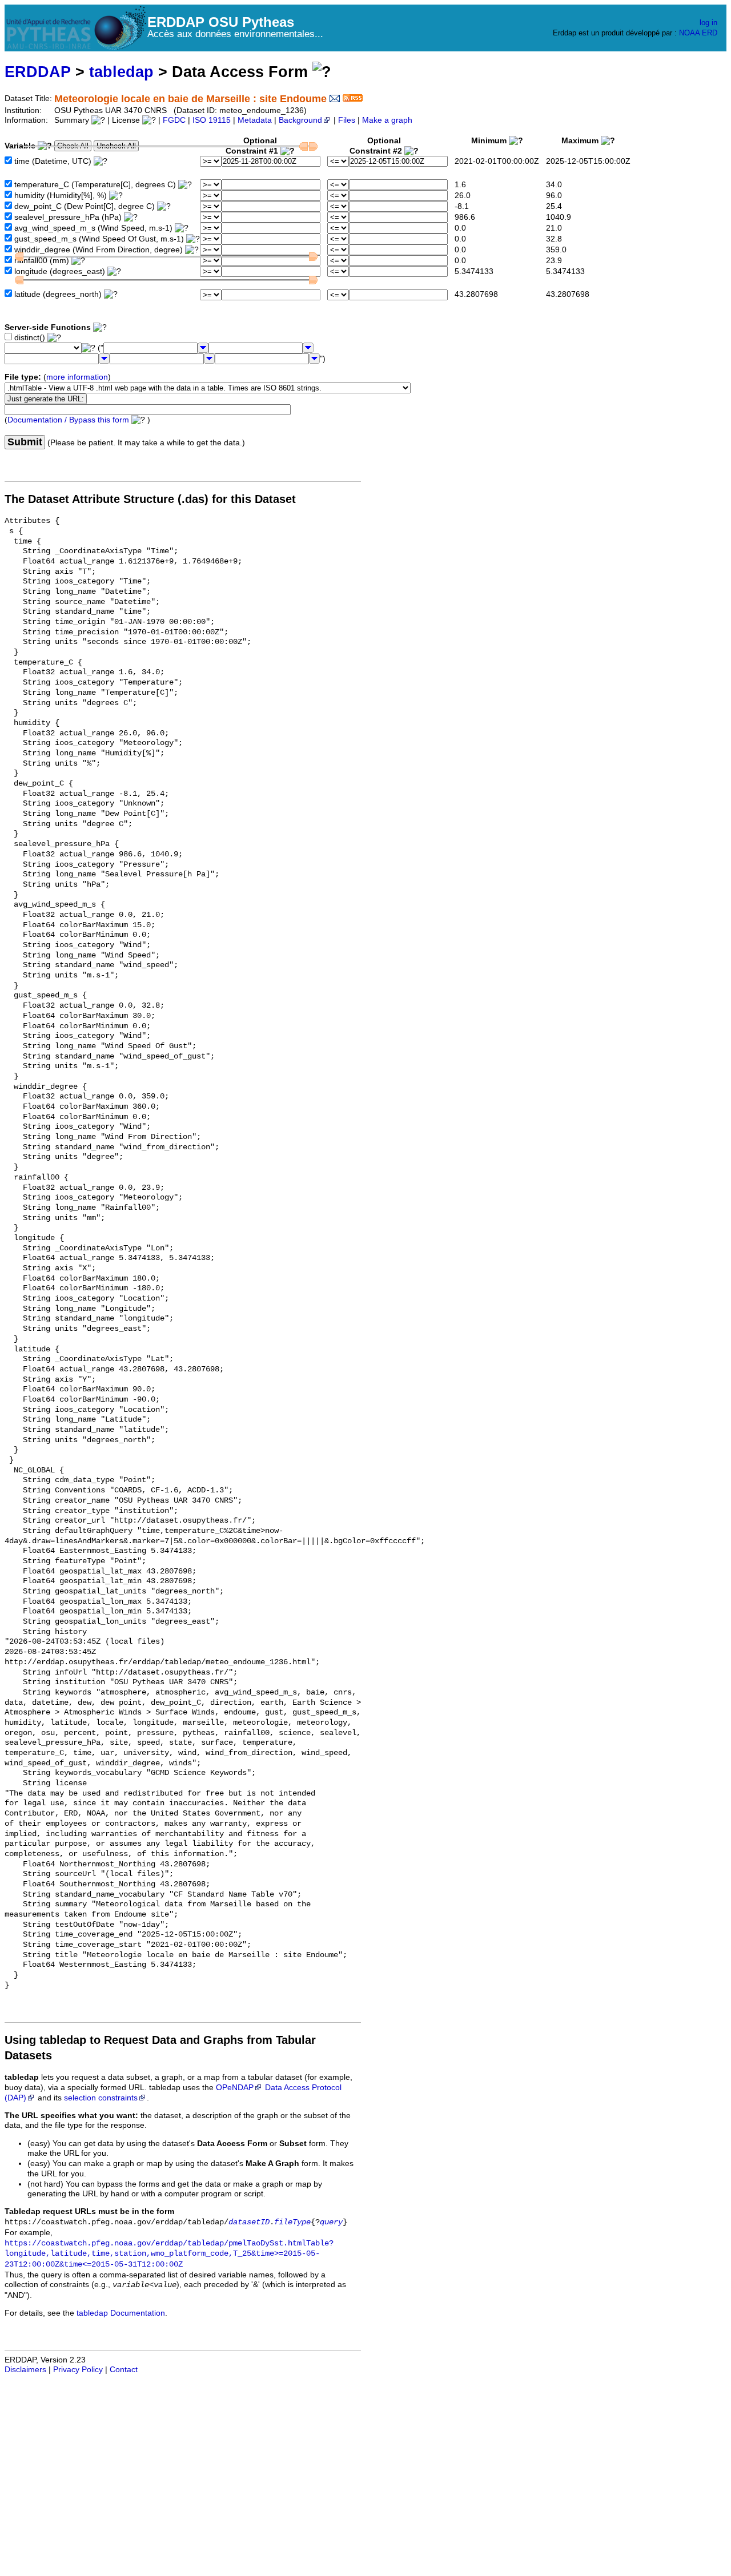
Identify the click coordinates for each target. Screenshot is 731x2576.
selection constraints (101, 2098)
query (331, 2222)
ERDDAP (38, 72)
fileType (292, 2222)
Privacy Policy (78, 2370)
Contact (124, 2370)
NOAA (689, 33)
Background (300, 120)
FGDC (174, 120)
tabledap (121, 72)
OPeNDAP (235, 2088)
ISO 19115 (212, 120)
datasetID (249, 2222)
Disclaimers (25, 2370)
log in (708, 23)
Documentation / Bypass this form (68, 420)
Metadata (255, 120)
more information (77, 377)
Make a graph (387, 120)
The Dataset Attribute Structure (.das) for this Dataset (150, 499)
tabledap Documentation (121, 2313)
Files (347, 120)
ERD (710, 33)
